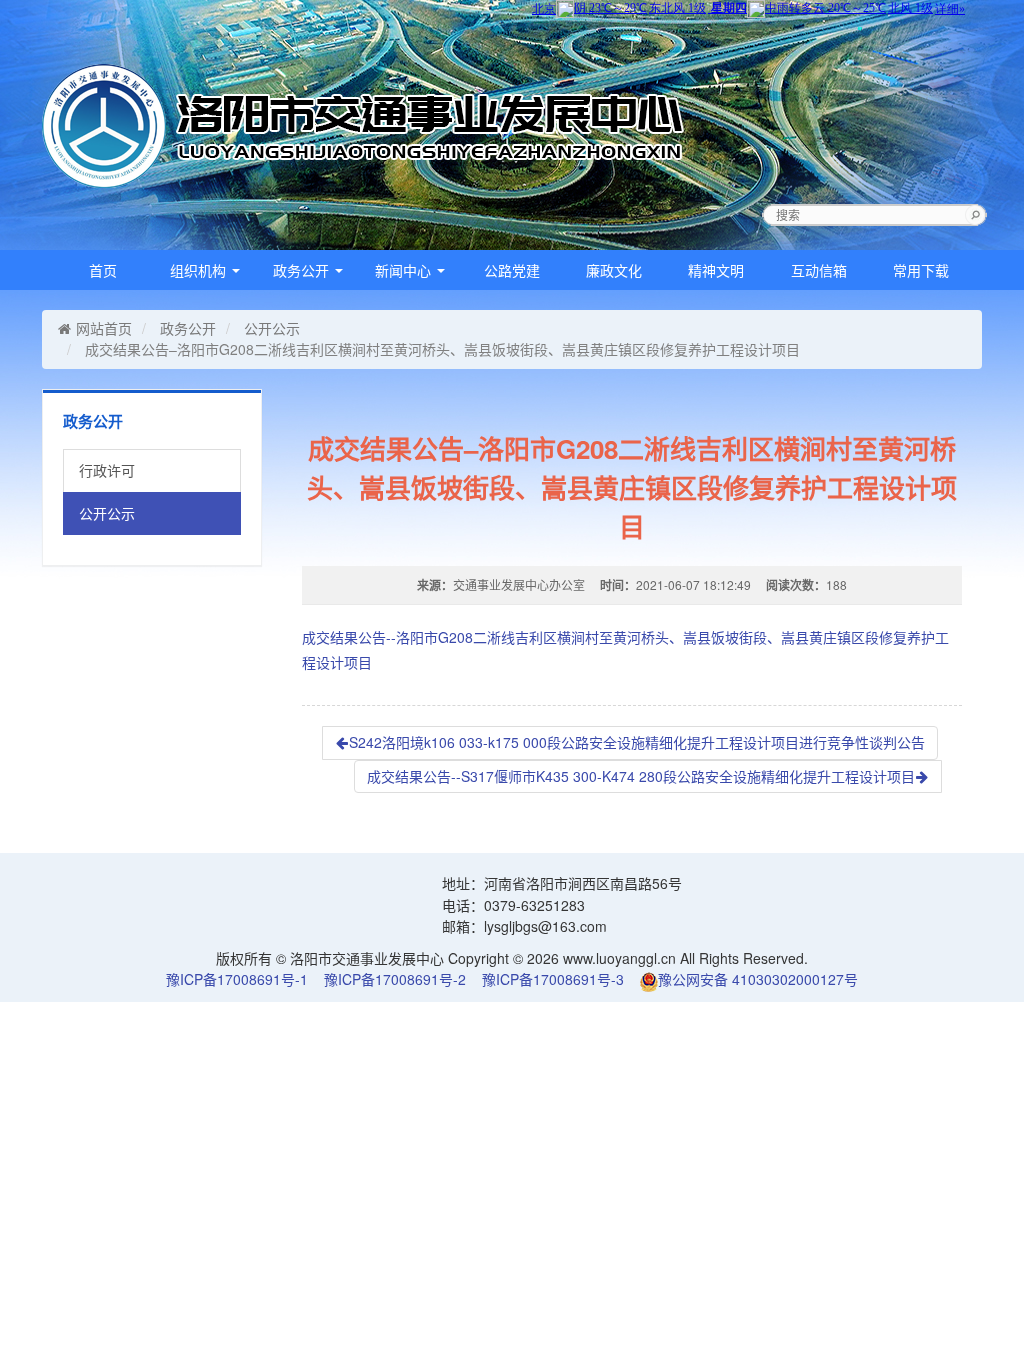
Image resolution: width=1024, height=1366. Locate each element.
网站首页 (104, 328)
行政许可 (107, 470)
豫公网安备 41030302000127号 (758, 979)
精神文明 (716, 270)
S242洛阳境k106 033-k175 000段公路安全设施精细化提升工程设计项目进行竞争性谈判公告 (637, 742)
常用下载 (921, 270)
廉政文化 (614, 270)
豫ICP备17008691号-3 (553, 979)
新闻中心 (405, 270)
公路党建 (512, 270)
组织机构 (200, 270)
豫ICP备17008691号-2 (395, 979)
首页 (103, 270)
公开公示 (272, 328)
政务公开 (303, 270)
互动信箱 (819, 270)
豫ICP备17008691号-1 (237, 979)
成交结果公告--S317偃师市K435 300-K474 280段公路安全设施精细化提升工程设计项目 (641, 776)
